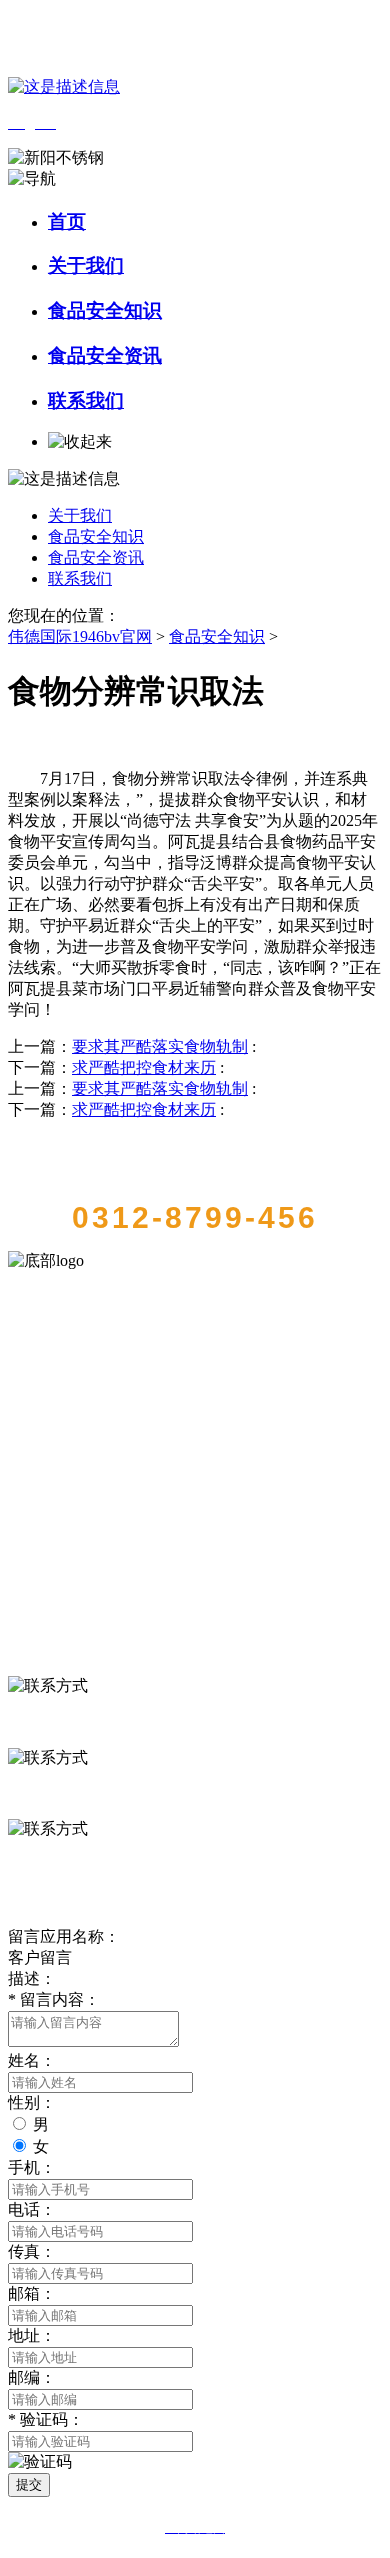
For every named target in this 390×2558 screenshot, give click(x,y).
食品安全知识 (105, 310)
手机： (32, 2167)
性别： (32, 2102)
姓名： (32, 2060)
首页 (67, 221)
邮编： (32, 2377)
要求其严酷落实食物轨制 (160, 1046)
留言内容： (54, 1999)
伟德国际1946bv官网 (80, 636)
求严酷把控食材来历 (144, 1067)
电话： (32, 2209)
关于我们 (86, 265)
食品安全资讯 (105, 355)
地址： (32, 2335)
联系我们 (86, 400)
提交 (29, 2484)
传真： (32, 2251)
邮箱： (32, 2293)
